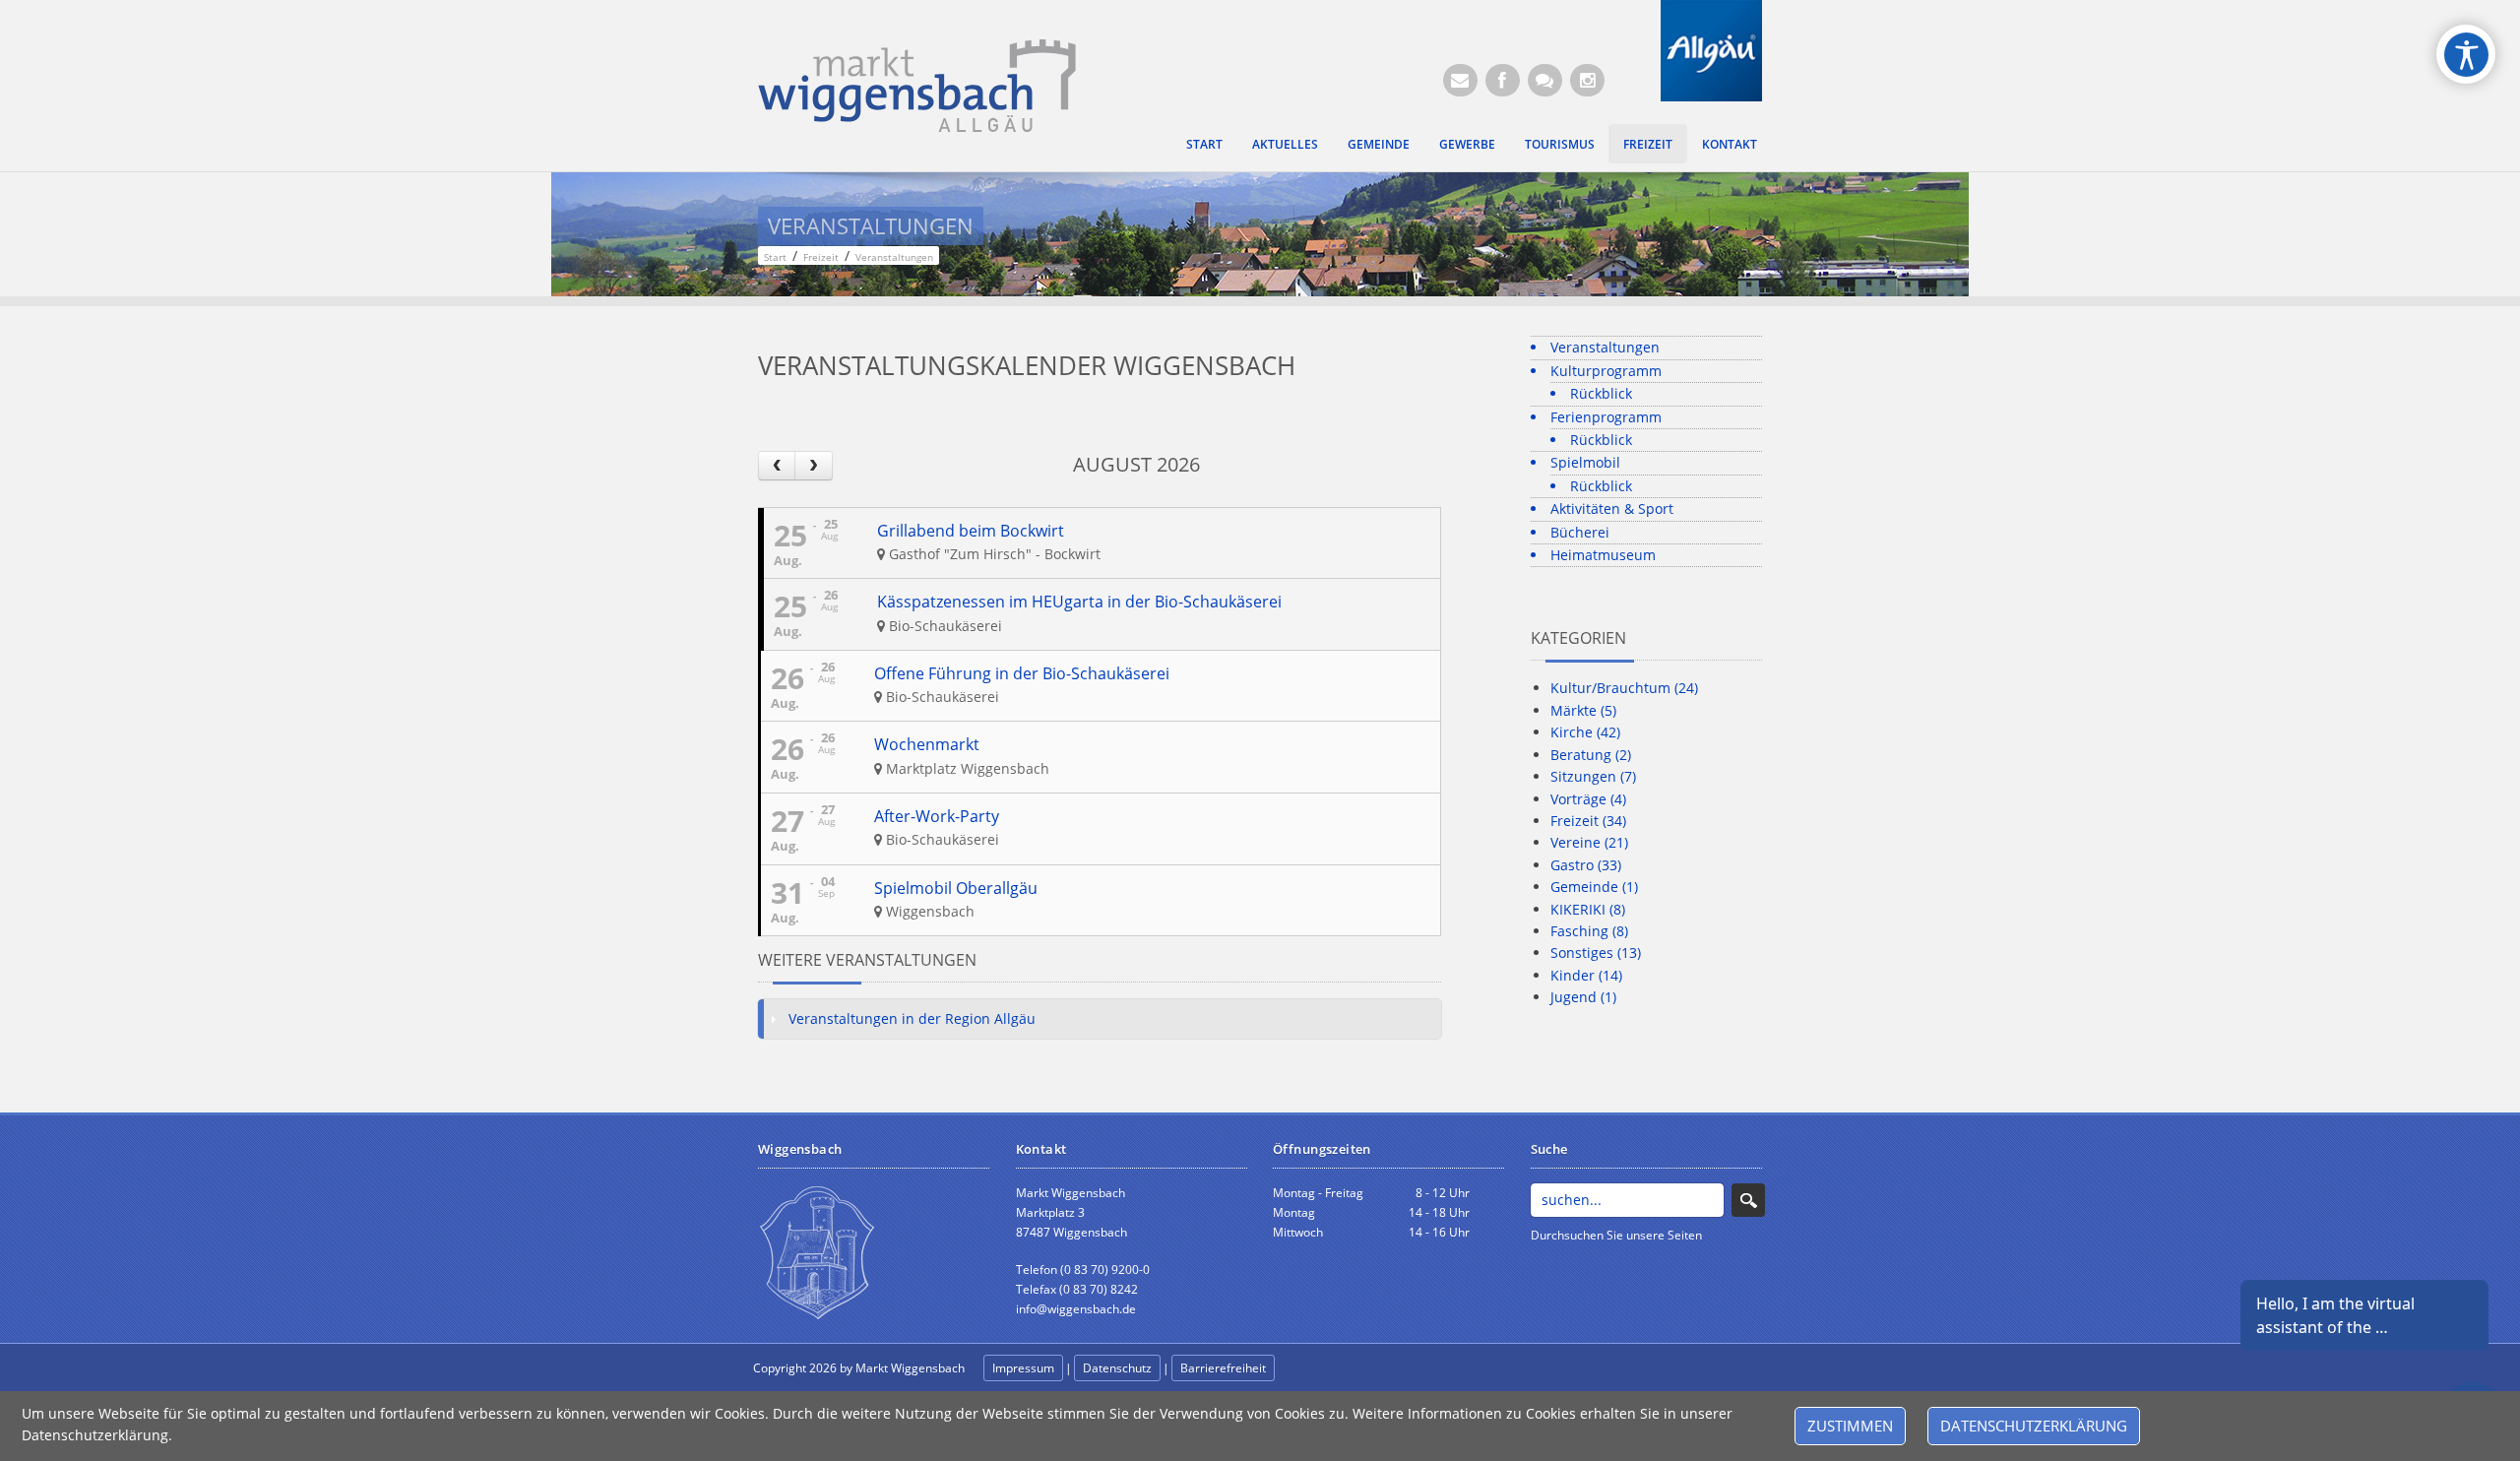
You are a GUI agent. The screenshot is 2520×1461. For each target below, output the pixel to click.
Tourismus (1560, 144)
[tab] (1100, 1019)
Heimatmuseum (1603, 555)
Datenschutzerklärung (2034, 1426)
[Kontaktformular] (1545, 80)
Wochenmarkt (927, 744)
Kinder (1586, 975)
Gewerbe (1467, 144)
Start (1204, 144)
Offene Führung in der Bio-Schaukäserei (1022, 673)
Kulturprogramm (1606, 371)
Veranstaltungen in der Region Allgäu (912, 1018)
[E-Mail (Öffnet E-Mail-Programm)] (1460, 80)
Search (1748, 1200)
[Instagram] (1587, 80)
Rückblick (1601, 393)
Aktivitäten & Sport (1612, 508)
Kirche (1585, 732)
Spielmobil (1585, 462)
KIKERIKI (1588, 909)
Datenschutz (1117, 1368)
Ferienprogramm (1606, 417)
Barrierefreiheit (1223, 1368)
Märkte (1583, 710)
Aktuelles (1285, 144)
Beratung (1591, 755)
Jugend (1583, 997)
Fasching (1589, 931)
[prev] (777, 465)
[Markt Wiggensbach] (917, 84)
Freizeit (1648, 144)
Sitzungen (1593, 776)
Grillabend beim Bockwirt (971, 531)
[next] (813, 465)
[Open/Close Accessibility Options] (2466, 55)
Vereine (1589, 842)
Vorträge (1588, 799)
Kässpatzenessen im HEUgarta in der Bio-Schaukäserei (1079, 602)
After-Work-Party (937, 816)
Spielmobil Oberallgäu (956, 888)
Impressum (1023, 1368)
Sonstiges (1596, 953)
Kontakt (1730, 144)
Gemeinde (1379, 144)
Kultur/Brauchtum (1624, 688)
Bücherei (1580, 532)
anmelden (1321, 1369)
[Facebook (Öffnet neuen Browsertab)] (1503, 80)
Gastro (1586, 865)
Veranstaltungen (1605, 347)
